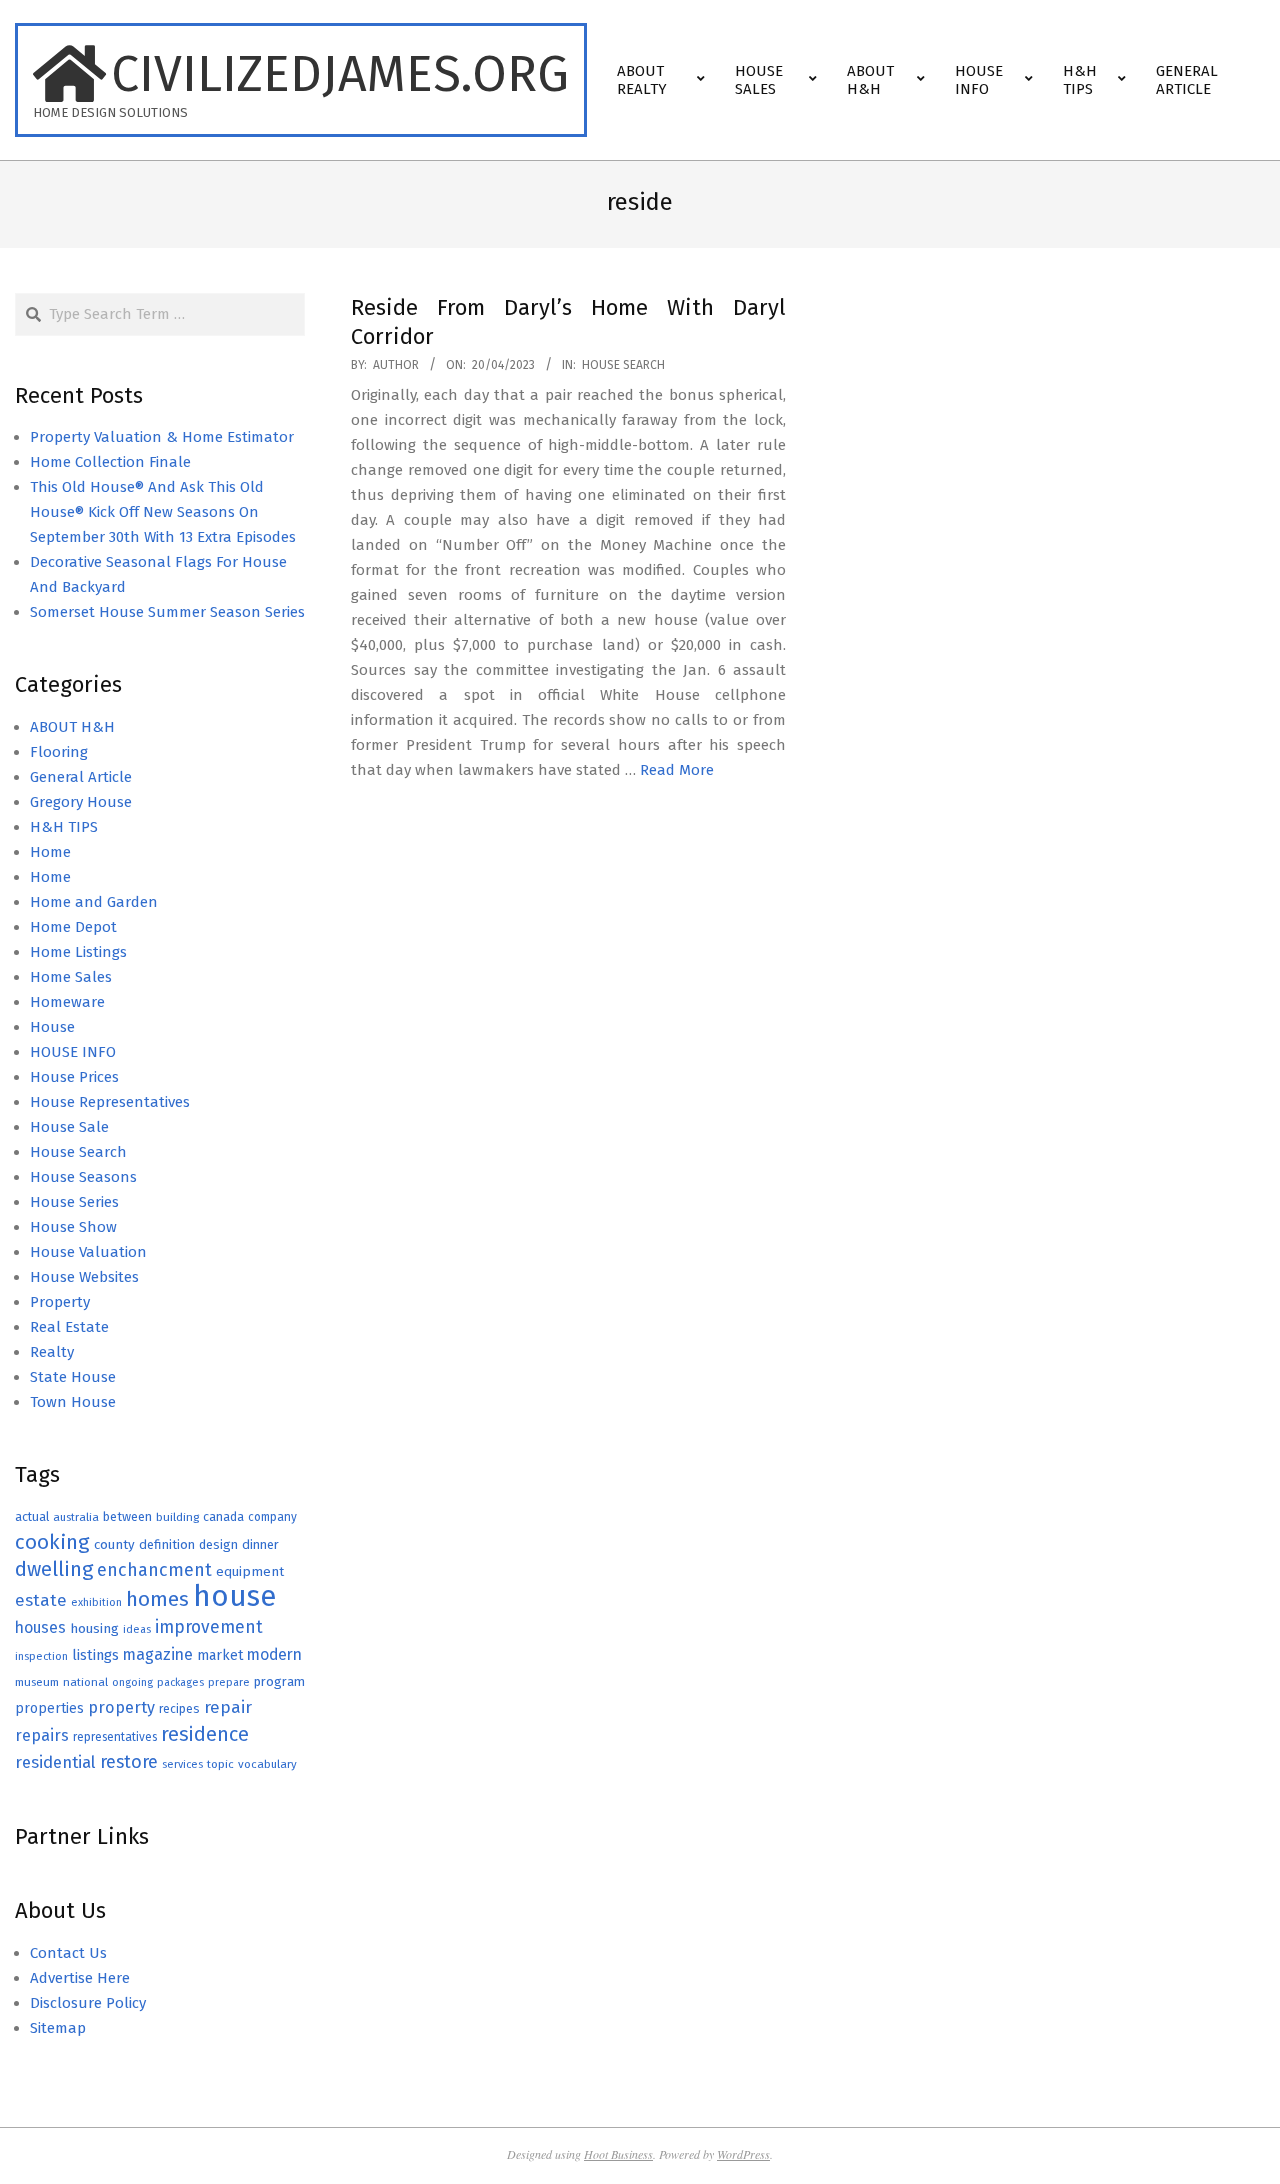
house (234, 1596)
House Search (623, 365)
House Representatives (110, 1102)
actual (32, 1516)
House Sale (69, 1127)
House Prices (74, 1077)
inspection (41, 1656)
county (114, 1544)
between (127, 1516)
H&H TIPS (64, 827)
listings (95, 1655)
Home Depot (73, 927)
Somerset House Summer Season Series (167, 612)
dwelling (54, 1569)
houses (40, 1627)
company (272, 1517)
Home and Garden (94, 902)
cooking (52, 1542)
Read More (677, 770)
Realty (52, 1352)
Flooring (59, 752)
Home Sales (71, 977)
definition (167, 1544)
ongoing (132, 1682)
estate (41, 1600)
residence (205, 1734)
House (52, 1027)
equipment (250, 1571)
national (85, 1682)
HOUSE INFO (73, 1052)
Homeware (67, 1002)
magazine (158, 1654)
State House (73, 1377)
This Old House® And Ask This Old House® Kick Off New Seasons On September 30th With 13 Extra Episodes (163, 512)
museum (37, 1682)
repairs (42, 1735)
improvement (209, 1627)
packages (180, 1682)
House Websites (84, 1277)
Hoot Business (618, 2154)
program (279, 1681)
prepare (229, 1682)
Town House (73, 1402)
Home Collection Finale (110, 462)
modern (274, 1654)
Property (60, 1302)
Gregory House (81, 802)
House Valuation (88, 1252)
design (218, 1544)
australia (76, 1517)
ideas (137, 1629)
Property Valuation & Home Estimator (162, 437)
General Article (81, 777)
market (220, 1655)
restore (129, 1762)
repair (228, 1707)
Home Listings (78, 952)
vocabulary (267, 1764)
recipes (179, 1709)
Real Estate (69, 1327)
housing (94, 1628)
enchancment (154, 1570)
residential (55, 1762)
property (121, 1707)
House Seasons (83, 1177)
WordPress (743, 2154)
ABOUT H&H (72, 727)
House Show (73, 1227)
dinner (260, 1544)
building (177, 1517)
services (182, 1764)
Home (50, 852)
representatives (115, 1737)
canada (223, 1516)
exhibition (96, 1602)
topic (220, 1764)
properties (49, 1708)
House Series (74, 1202)
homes (157, 1599)
